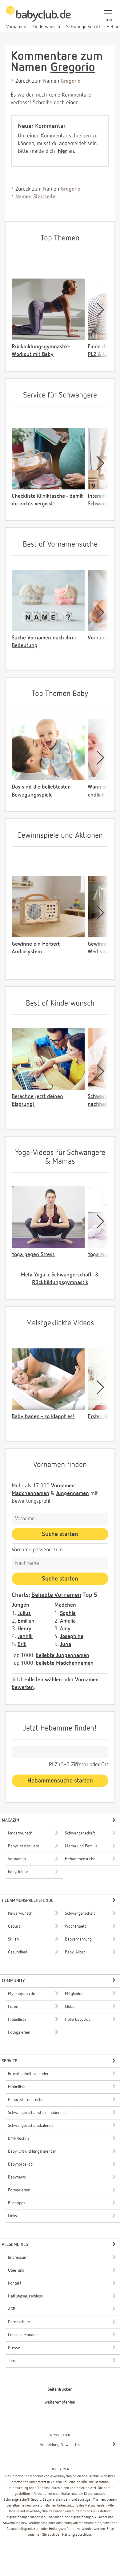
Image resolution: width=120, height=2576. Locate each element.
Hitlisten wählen (43, 1680)
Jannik (25, 1636)
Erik (22, 1644)
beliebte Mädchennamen (65, 1663)
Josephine (72, 1636)
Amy (65, 1629)
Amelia (68, 1621)
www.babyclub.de (63, 2476)
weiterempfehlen (60, 2402)
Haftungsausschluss (77, 2535)
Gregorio (73, 68)
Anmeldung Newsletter (60, 2445)
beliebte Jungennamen (62, 1656)
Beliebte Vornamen (56, 1595)
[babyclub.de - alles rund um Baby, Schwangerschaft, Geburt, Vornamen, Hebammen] (38, 17)
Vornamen (63, 1486)
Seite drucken (60, 2389)
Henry (24, 1629)
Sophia (68, 1613)
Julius (24, 1613)
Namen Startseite (35, 197)
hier (62, 151)
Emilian (26, 1621)
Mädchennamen (30, 1494)
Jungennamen (72, 1494)
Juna (66, 1644)
